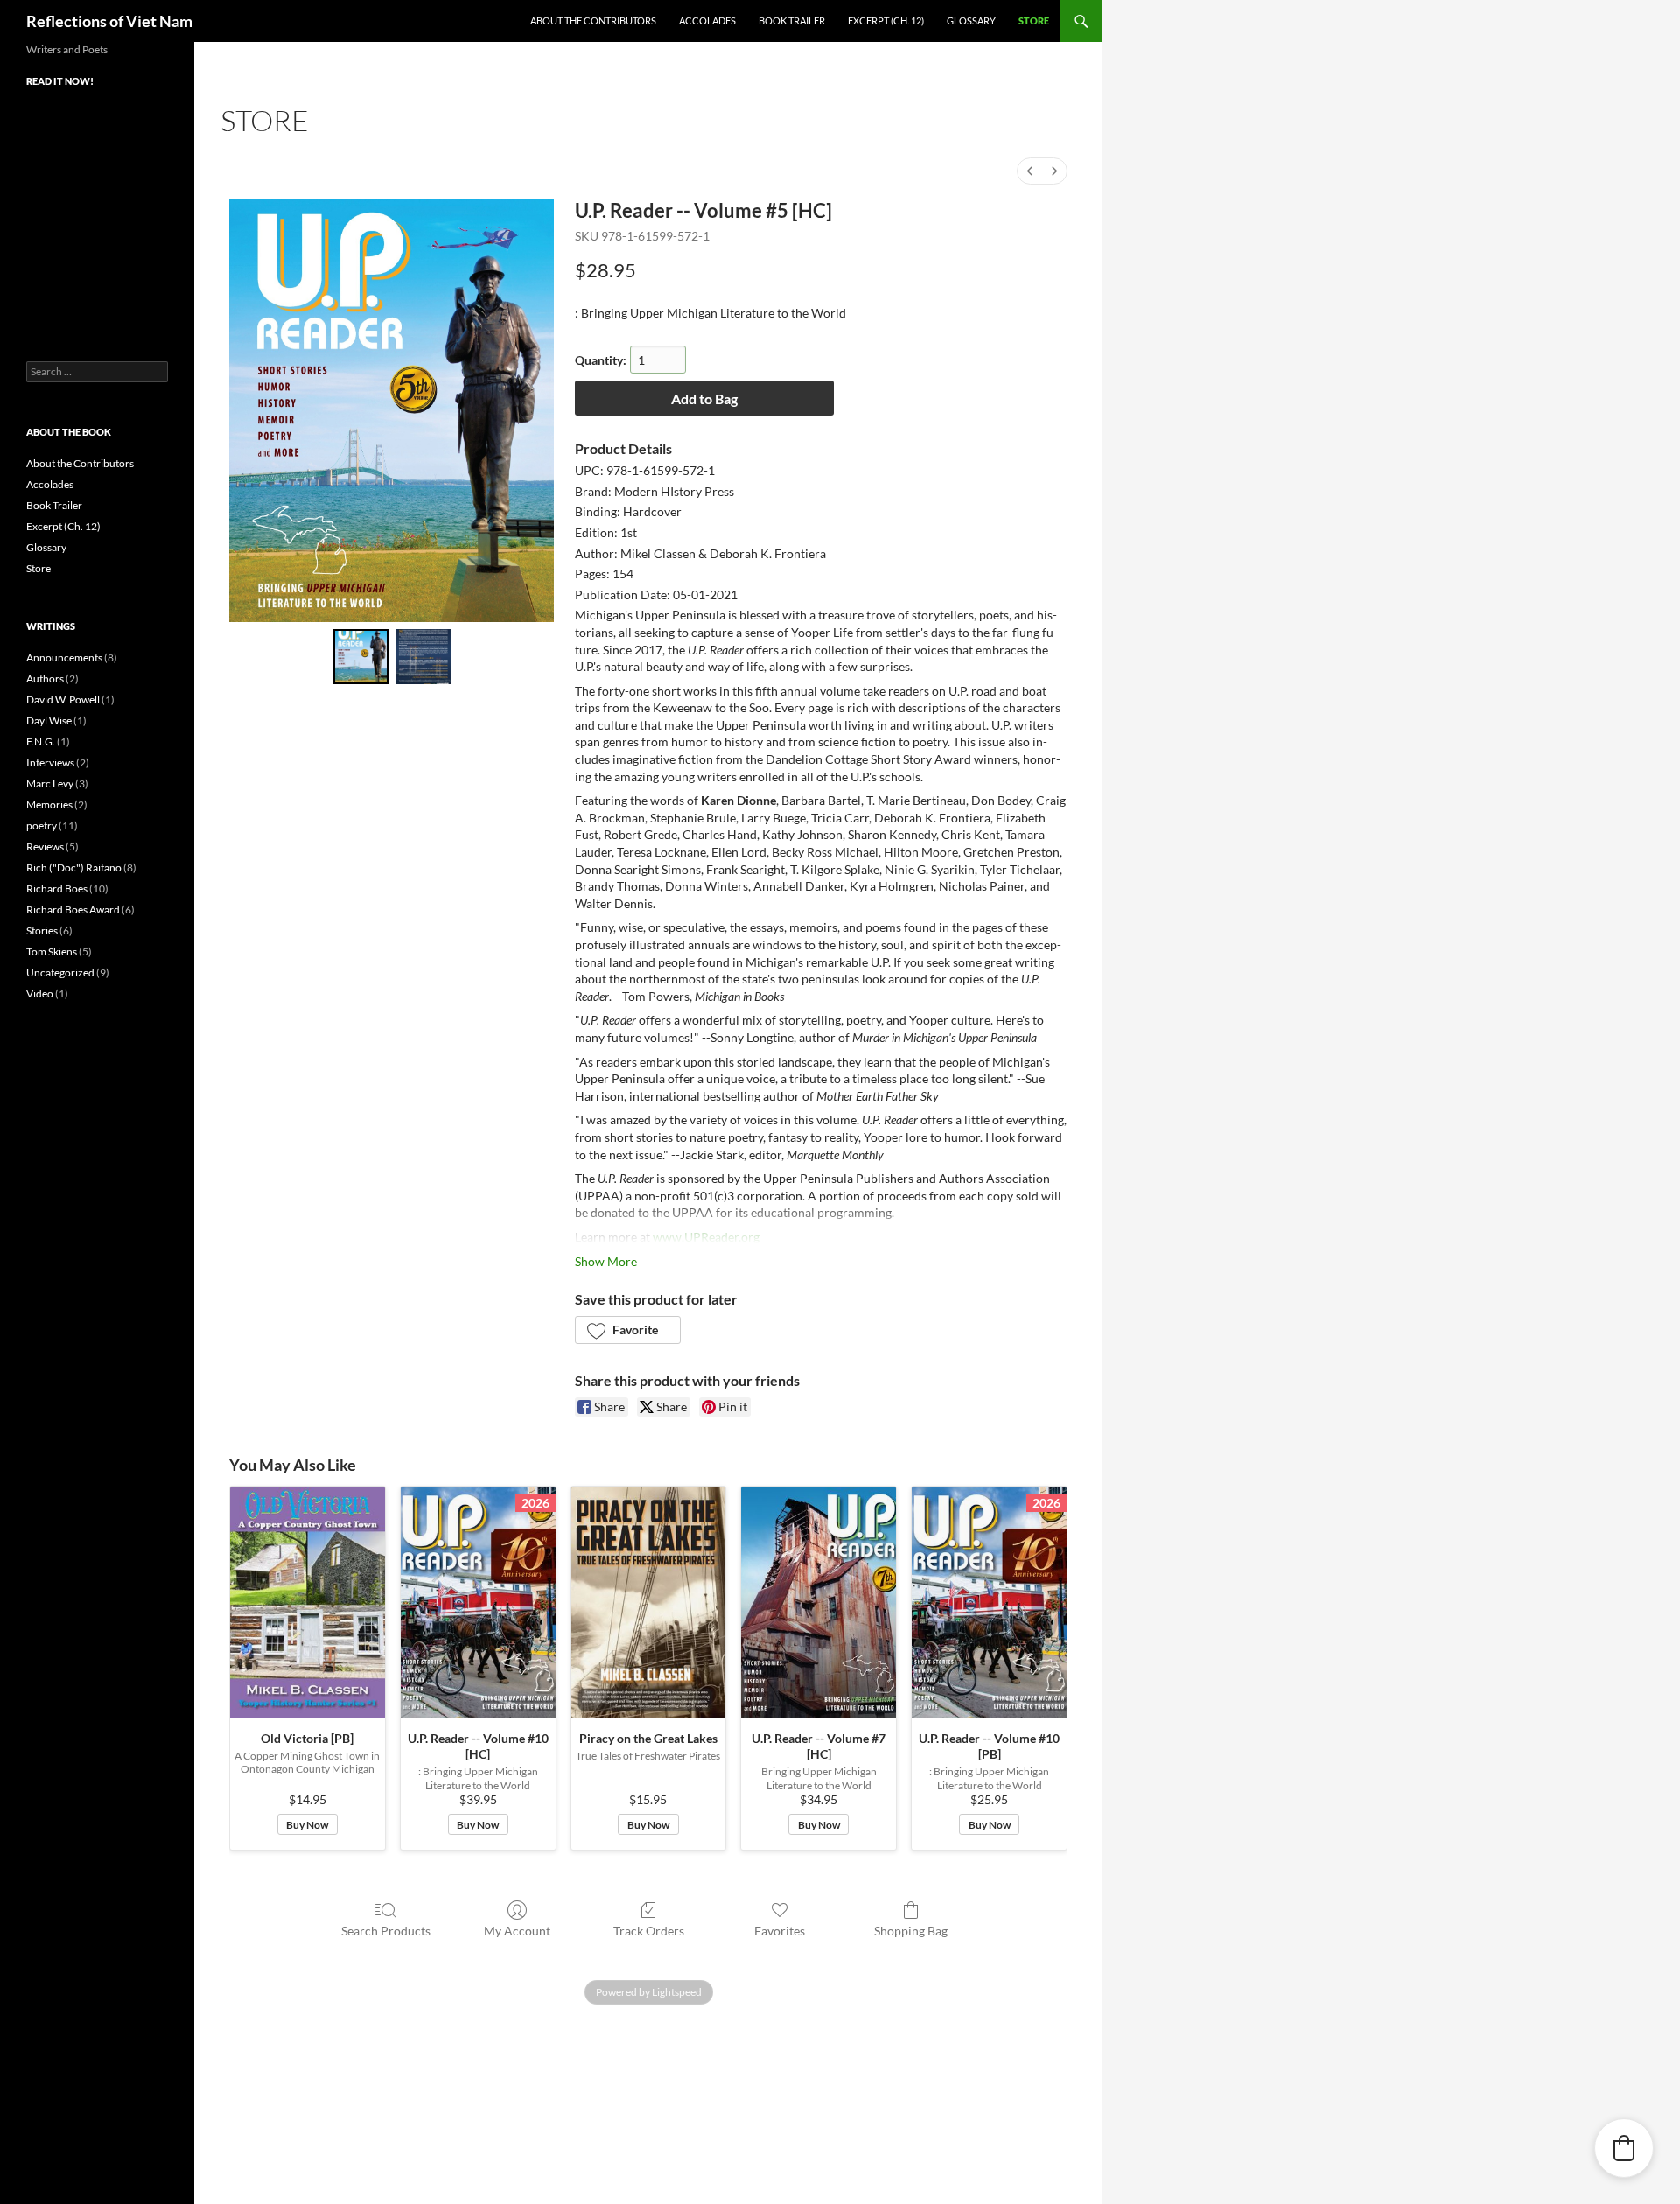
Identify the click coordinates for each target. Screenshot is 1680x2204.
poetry (42, 826)
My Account (517, 1931)
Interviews (50, 763)
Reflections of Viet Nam (109, 21)
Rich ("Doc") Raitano (74, 868)
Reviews (45, 847)
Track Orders (649, 1931)
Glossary (971, 21)
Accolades (707, 21)
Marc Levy (50, 784)
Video (40, 994)
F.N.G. (41, 742)
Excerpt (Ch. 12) (886, 21)
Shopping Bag (911, 1931)
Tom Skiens (52, 952)
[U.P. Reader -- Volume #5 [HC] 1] (423, 657)
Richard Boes (57, 889)
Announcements (64, 658)
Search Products (386, 1931)
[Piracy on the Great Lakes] (649, 1602)
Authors (45, 679)
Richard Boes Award (73, 910)
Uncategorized (60, 973)
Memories (49, 805)
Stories (42, 931)
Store (1034, 21)
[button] (628, 1330)
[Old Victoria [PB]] (308, 1602)
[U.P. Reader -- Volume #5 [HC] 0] (361, 657)
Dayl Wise (49, 721)
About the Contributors (593, 21)
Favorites (780, 1931)
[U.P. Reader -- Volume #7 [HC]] (819, 1602)
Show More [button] (606, 1261)
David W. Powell (63, 700)
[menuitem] (1030, 171)
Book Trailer (792, 21)
